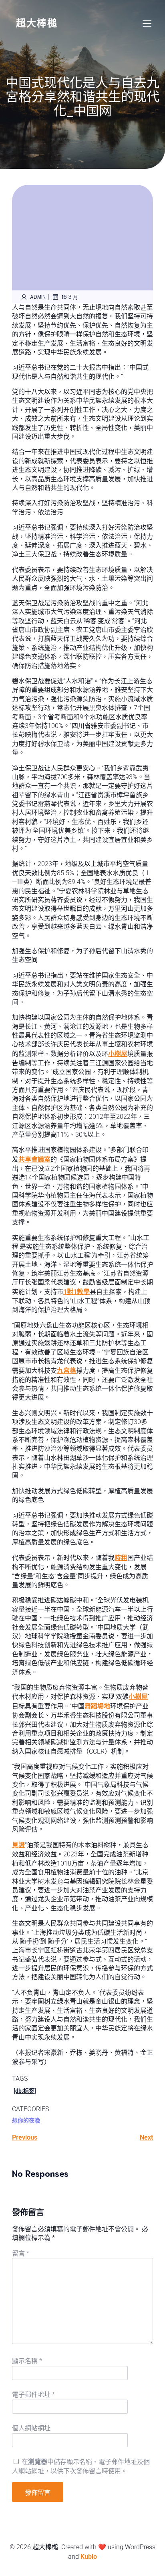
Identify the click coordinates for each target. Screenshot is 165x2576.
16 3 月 (70, 297)
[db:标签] (25, 2091)
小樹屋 (118, 1054)
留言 (21, 2253)
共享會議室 (34, 1159)
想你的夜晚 (26, 2120)
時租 (121, 1558)
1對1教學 (76, 1292)
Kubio (89, 2557)
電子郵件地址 (33, 2395)
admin (38, 297)
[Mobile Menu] (147, 23)
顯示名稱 (27, 2361)
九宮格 (66, 1371)
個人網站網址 (31, 2428)
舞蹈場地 (97, 1706)
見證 (18, 1845)
